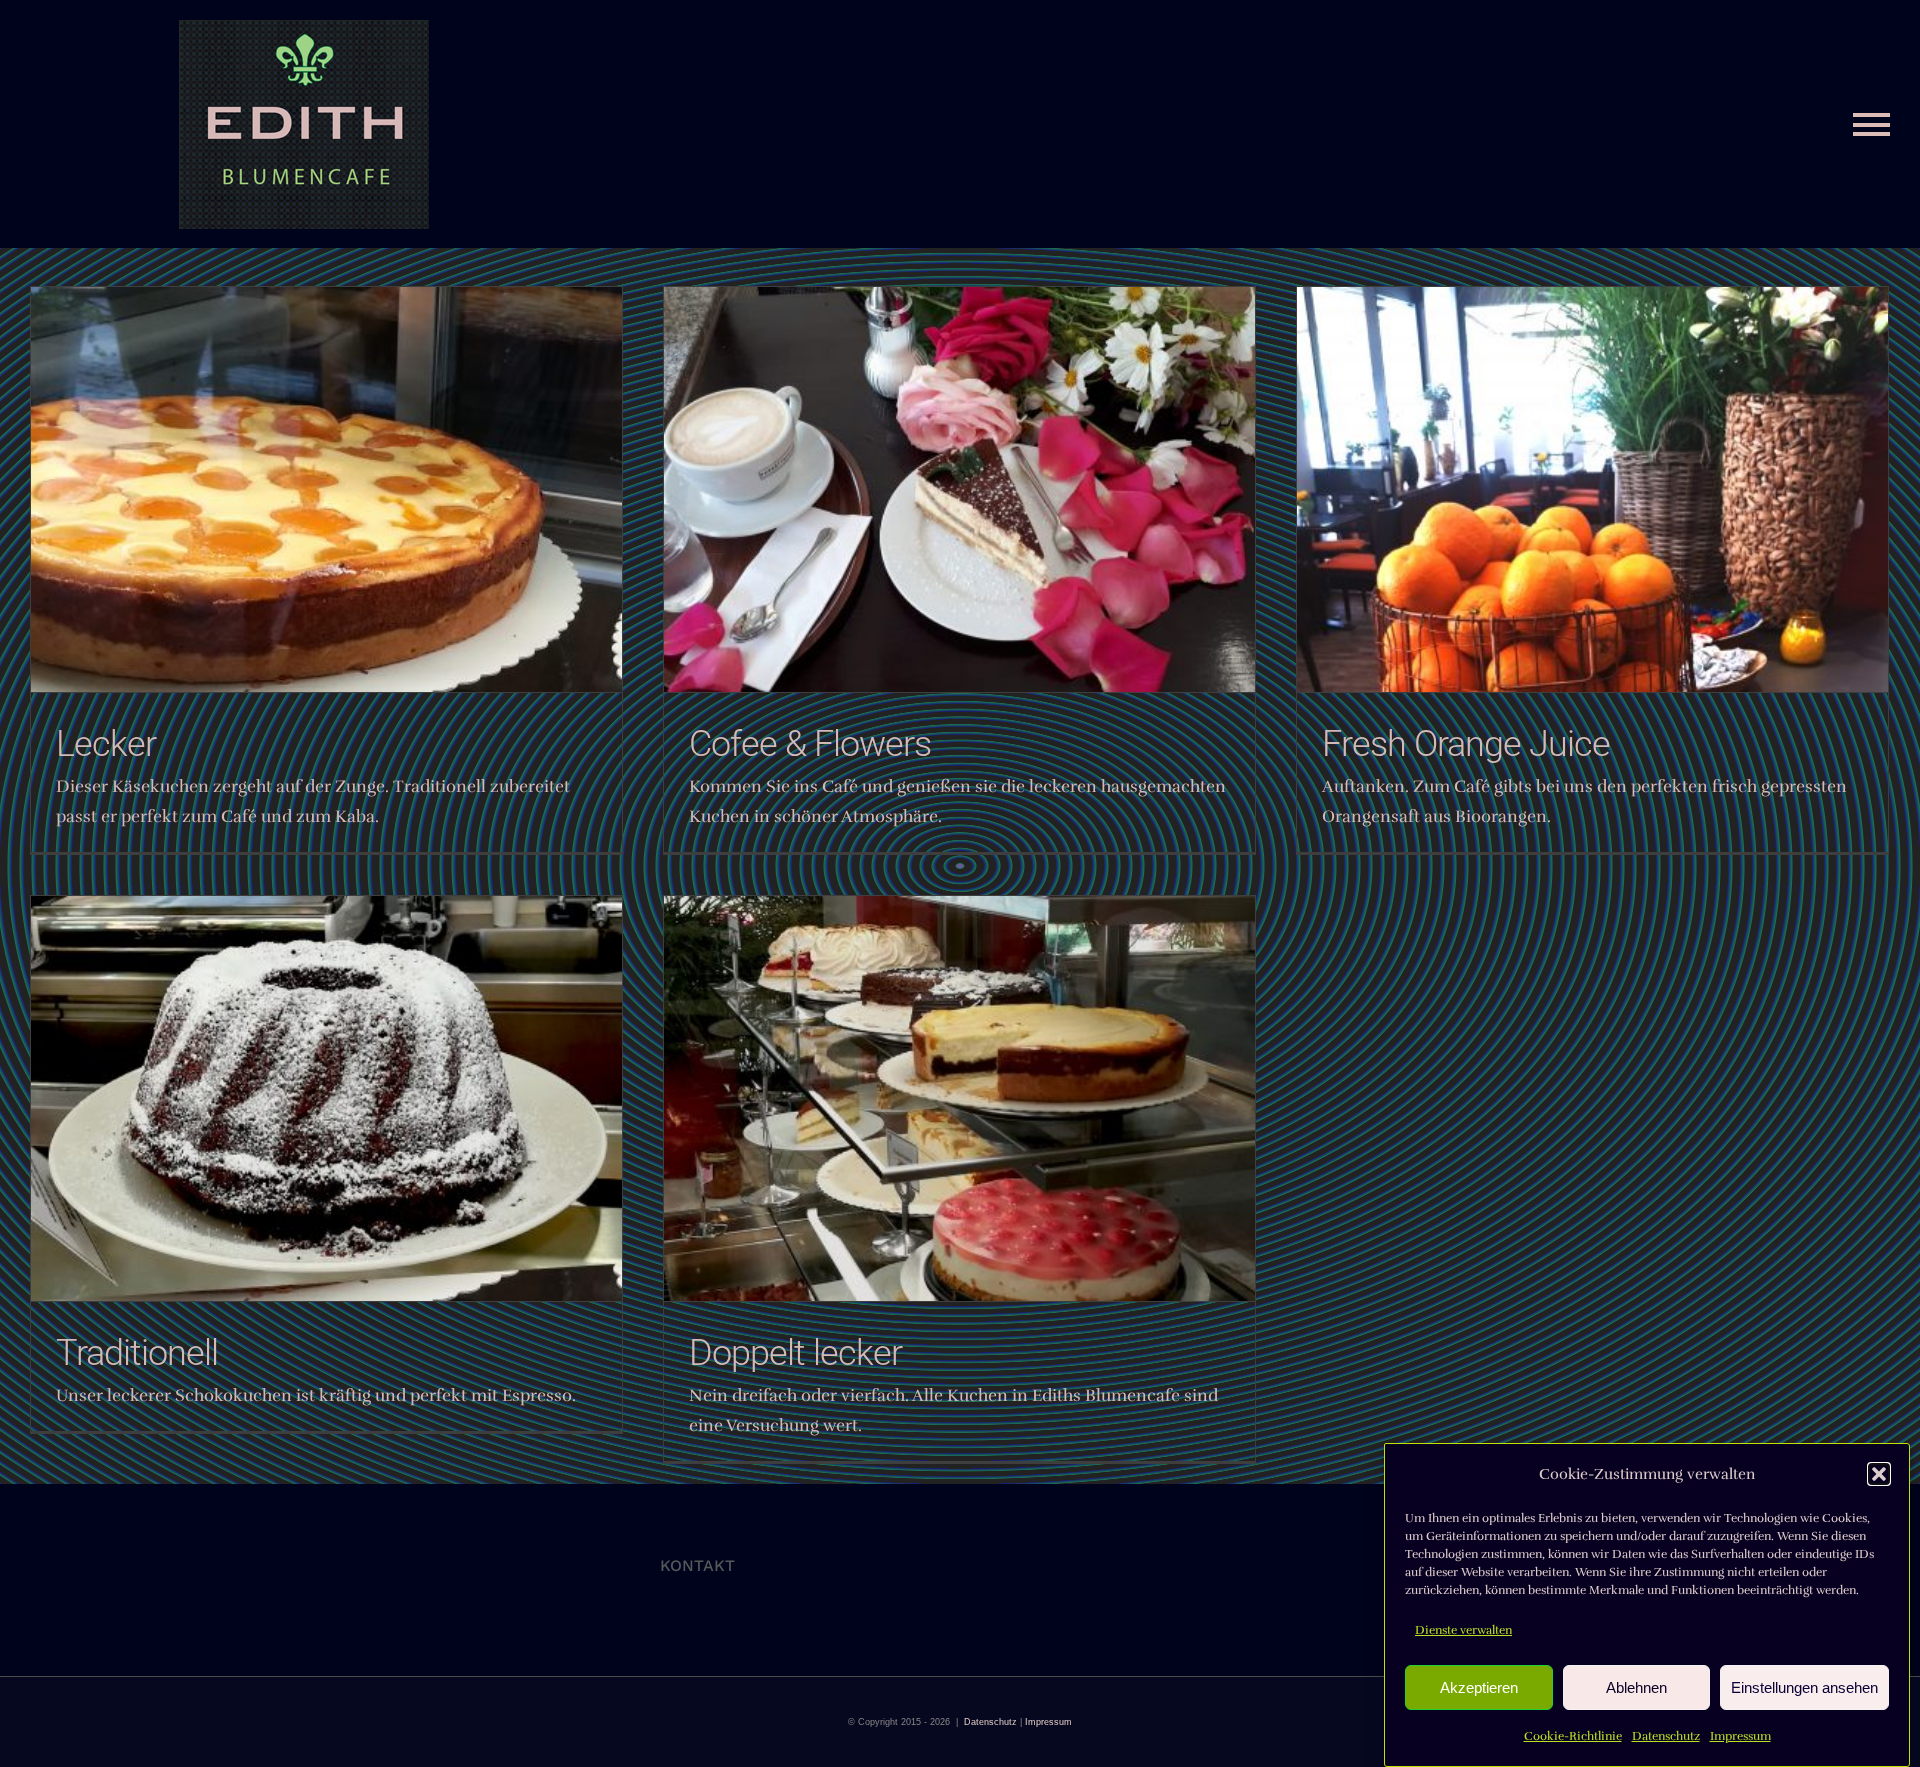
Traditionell (137, 1353)
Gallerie (959, 489)
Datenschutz (1666, 1736)
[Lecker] (326, 489)
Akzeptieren (1479, 1687)
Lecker (106, 744)
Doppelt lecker (795, 1353)
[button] (1879, 1474)
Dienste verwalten (1463, 1630)
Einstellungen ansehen (1804, 1687)
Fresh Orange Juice (1466, 744)
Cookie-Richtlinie (1573, 1736)
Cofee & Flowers (810, 744)
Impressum (1740, 1736)
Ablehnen (1636, 1687)
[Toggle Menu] (1871, 124)
